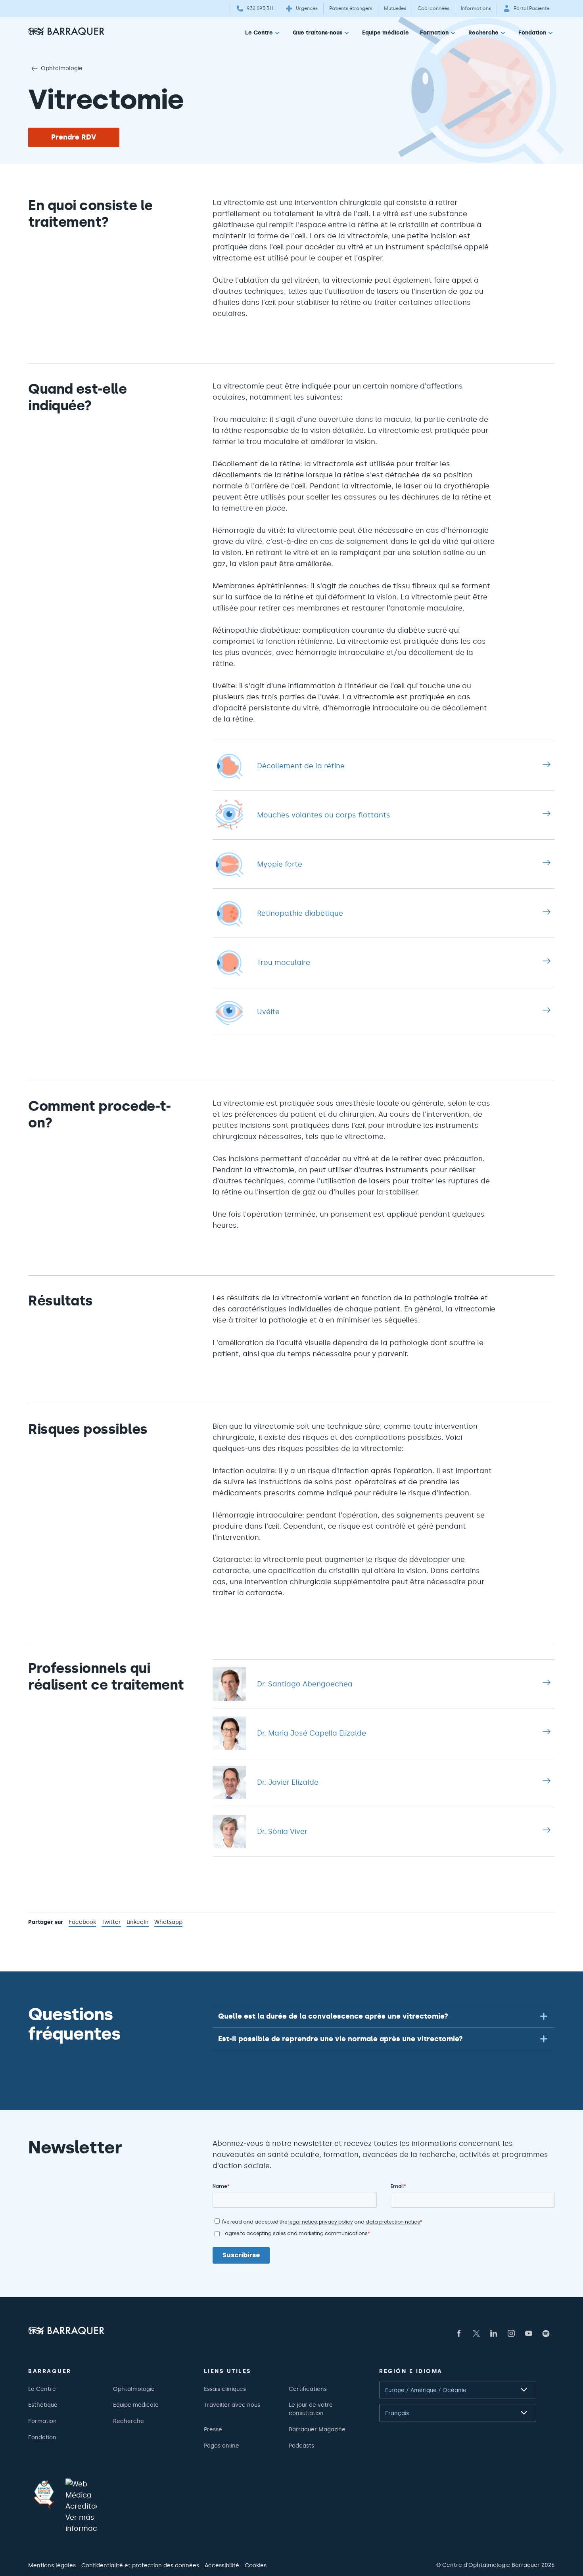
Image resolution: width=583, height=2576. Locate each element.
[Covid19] (44, 2494)
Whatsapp (168, 1923)
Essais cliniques (225, 2389)
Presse (213, 2429)
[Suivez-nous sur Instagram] (511, 2333)
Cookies (256, 2565)
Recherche (483, 33)
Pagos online (222, 2446)
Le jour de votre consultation (311, 2409)
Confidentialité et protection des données (140, 2565)
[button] (384, 2016)
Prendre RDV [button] (74, 137)
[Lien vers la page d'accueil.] (66, 31)
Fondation (532, 33)
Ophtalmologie (62, 68)
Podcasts (301, 2446)
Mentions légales (52, 2565)
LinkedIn (138, 1923)
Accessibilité (222, 2565)
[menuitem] (263, 34)
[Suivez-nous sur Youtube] (529, 2333)
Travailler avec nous (232, 2405)
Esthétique (43, 2405)
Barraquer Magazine (317, 2429)
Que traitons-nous (317, 33)
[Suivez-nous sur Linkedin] (494, 2333)
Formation (434, 33)
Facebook (82, 1923)
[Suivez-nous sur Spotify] (546, 2333)
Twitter (111, 1923)
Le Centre (259, 33)
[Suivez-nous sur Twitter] (476, 2333)
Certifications (308, 2389)
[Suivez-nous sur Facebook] (459, 2333)
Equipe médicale (385, 33)
